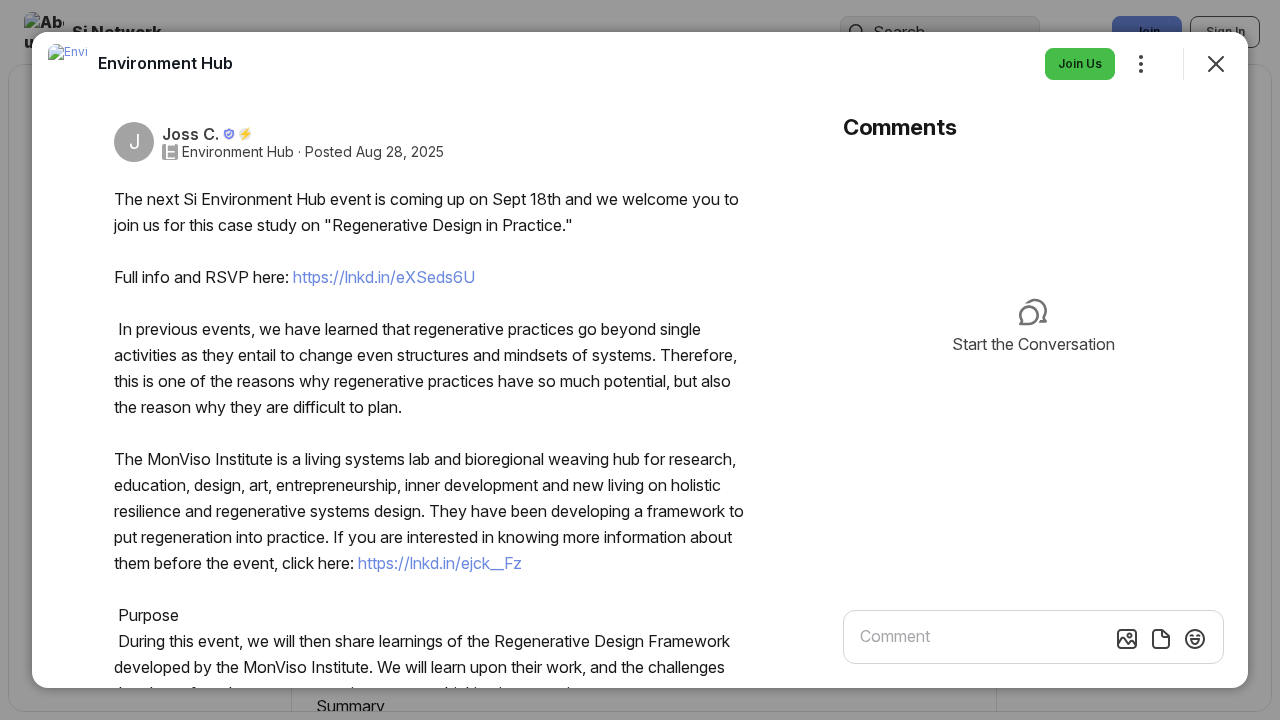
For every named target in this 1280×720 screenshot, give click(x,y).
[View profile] (68, 64)
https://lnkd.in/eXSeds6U (384, 277)
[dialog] (640, 360)
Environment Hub (238, 152)
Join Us (1080, 63)
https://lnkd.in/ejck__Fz (440, 563)
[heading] (165, 63)
